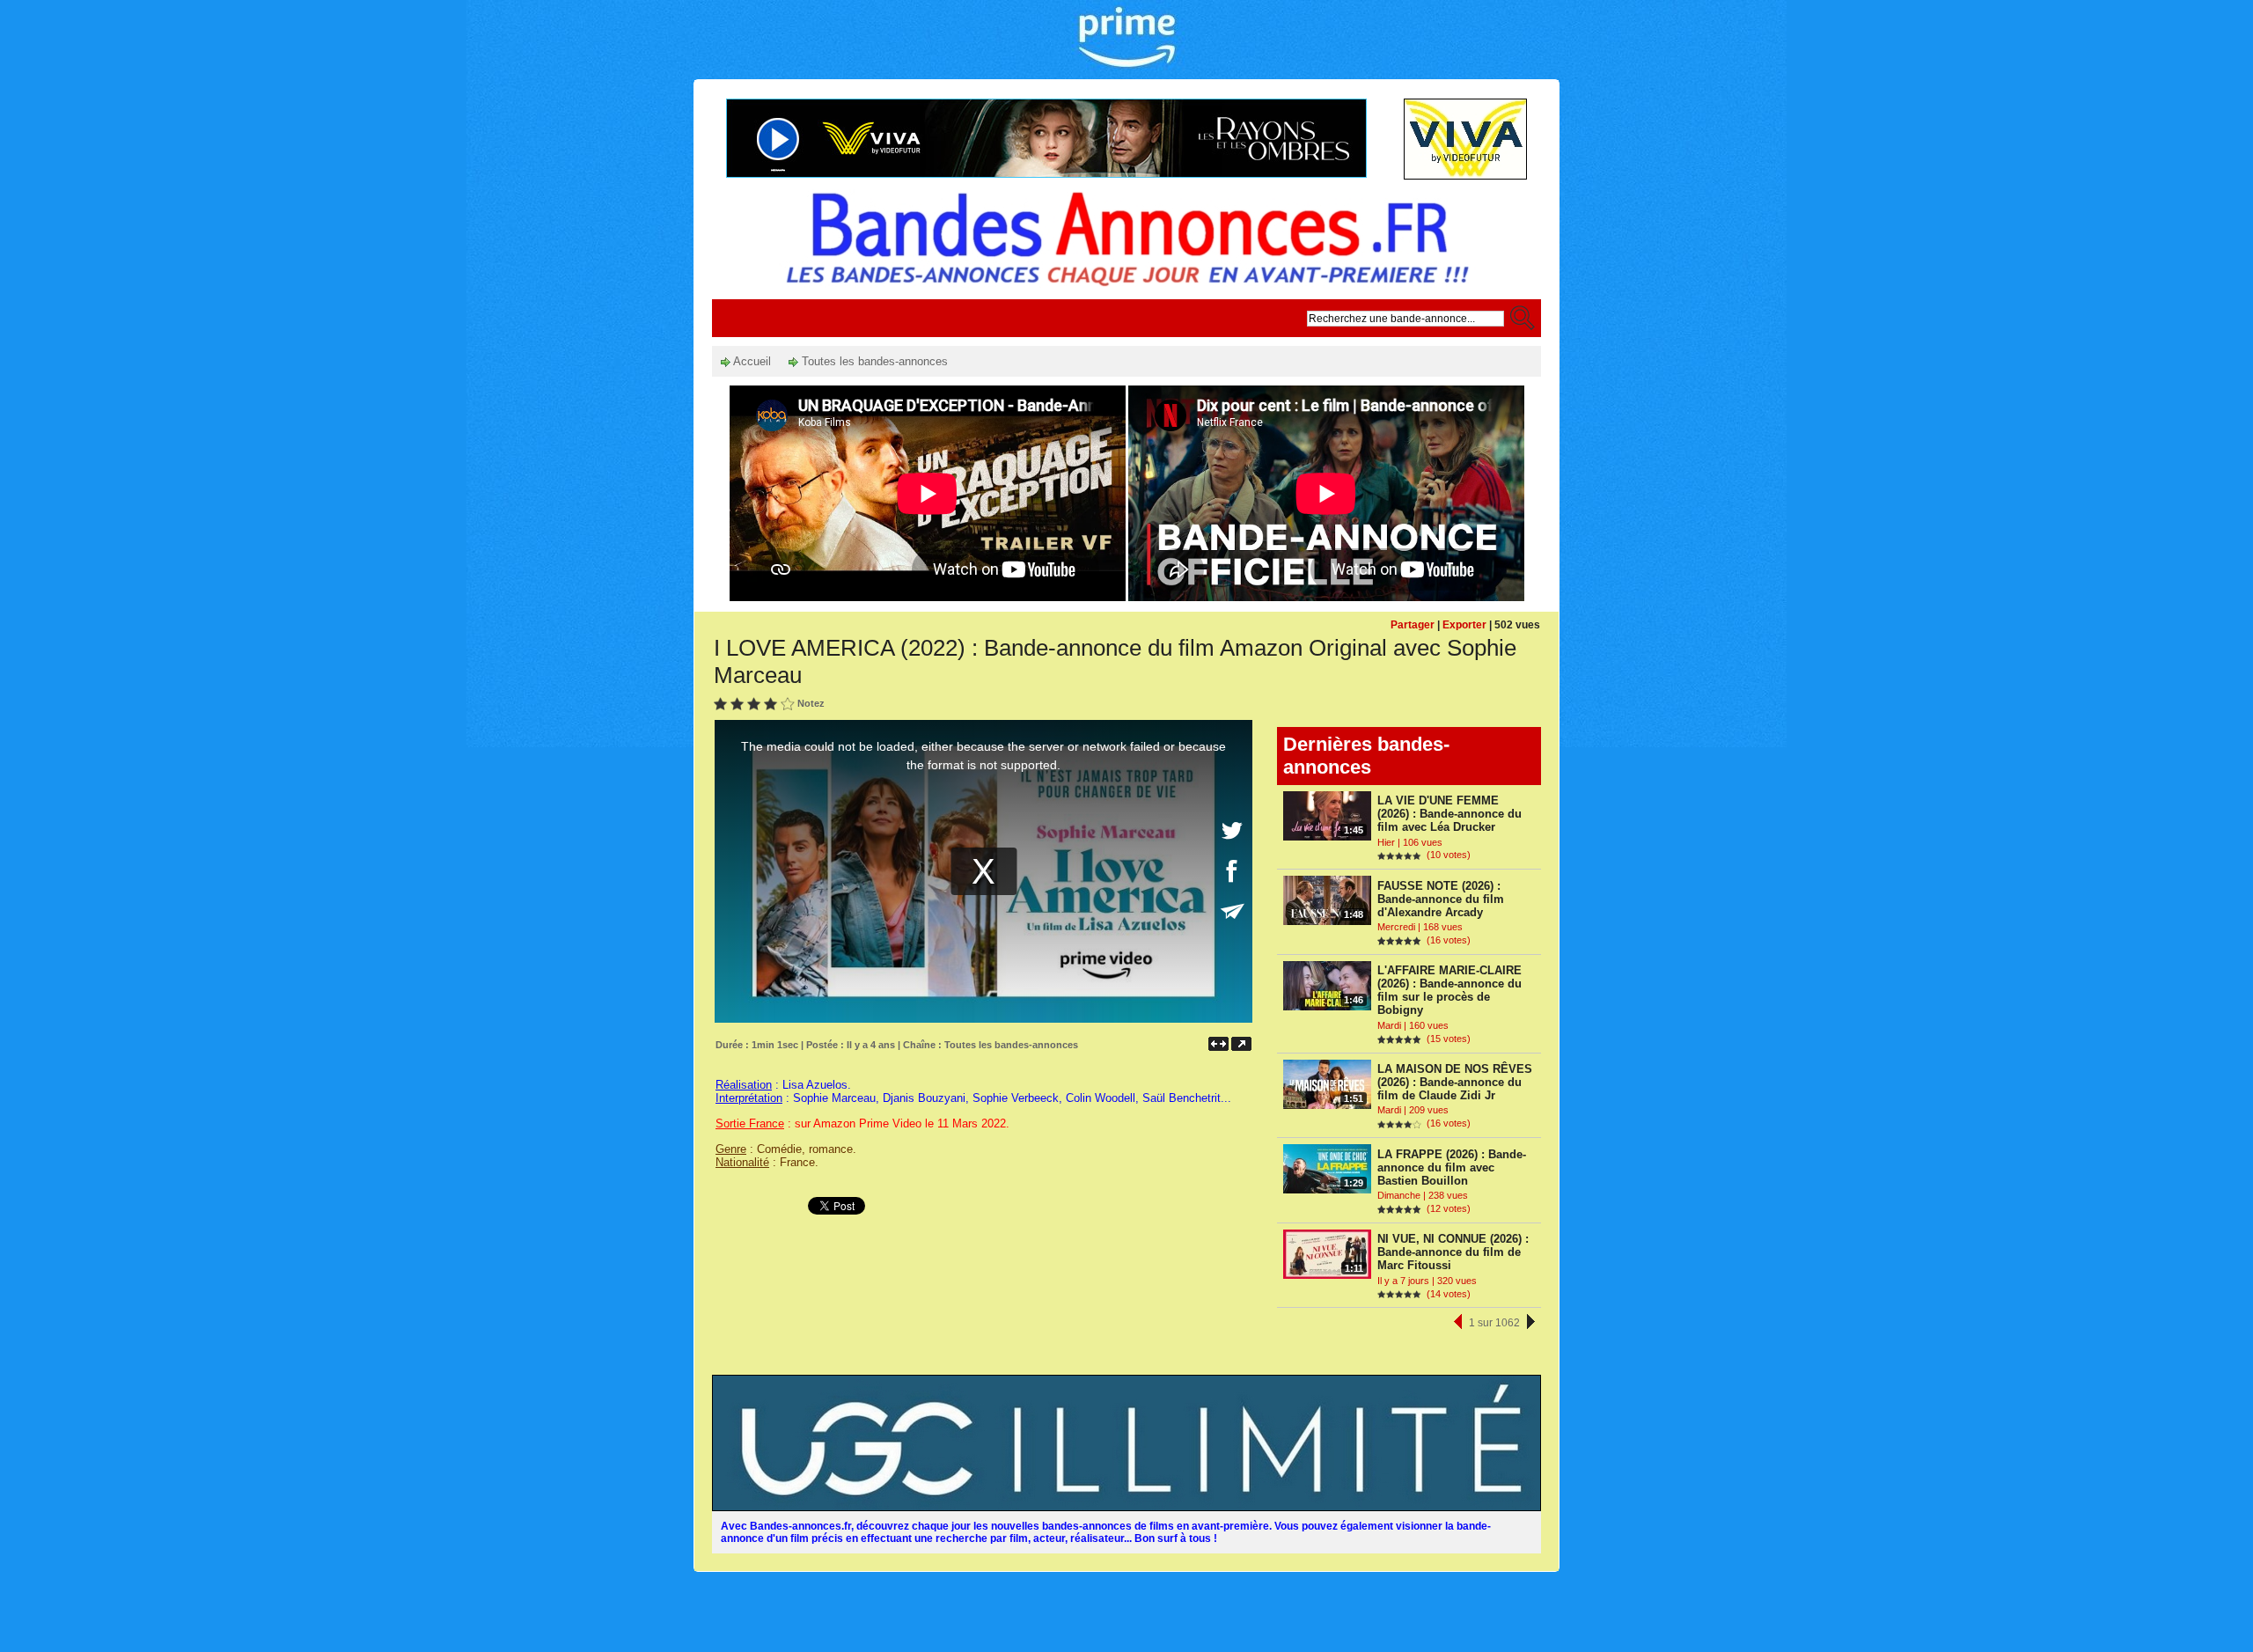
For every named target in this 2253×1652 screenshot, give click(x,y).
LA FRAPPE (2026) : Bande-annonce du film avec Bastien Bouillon (1452, 1167)
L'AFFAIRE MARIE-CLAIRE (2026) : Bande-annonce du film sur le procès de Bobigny (1449, 990)
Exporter (1464, 625)
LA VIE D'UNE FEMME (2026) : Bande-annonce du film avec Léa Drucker (1449, 814)
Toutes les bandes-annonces (873, 361)
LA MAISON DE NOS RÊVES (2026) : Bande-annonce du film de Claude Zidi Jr (1455, 1082)
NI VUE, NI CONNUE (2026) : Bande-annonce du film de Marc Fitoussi (1453, 1252)
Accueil (751, 361)
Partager (1413, 625)
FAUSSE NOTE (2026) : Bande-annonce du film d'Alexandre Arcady (1441, 899)
